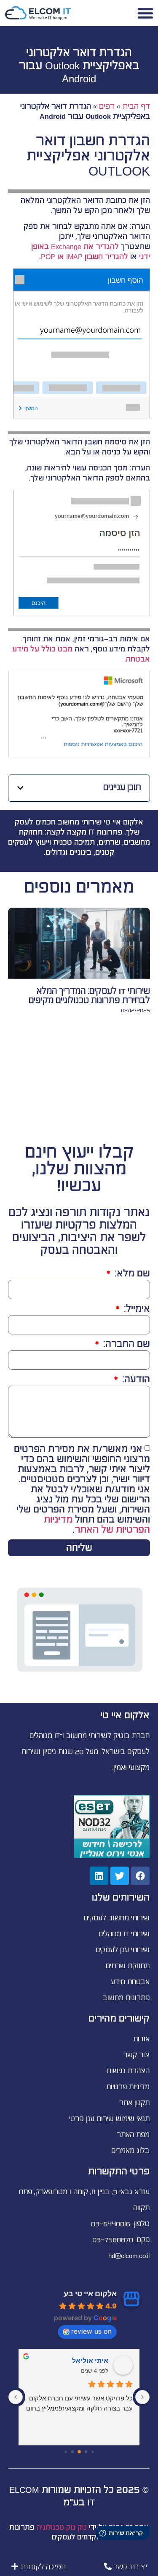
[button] (20, 788)
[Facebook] (140, 1876)
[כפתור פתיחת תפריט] (145, 13)
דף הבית (136, 106)
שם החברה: (125, 1344)
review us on (91, 2331)
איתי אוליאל (90, 2361)
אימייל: (136, 1309)
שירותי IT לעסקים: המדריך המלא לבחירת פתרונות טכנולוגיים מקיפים (89, 996)
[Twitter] (120, 1876)
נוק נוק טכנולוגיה (62, 2528)
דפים (107, 106)
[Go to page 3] (72, 2452)
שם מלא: (131, 1274)
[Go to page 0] (92, 2451)
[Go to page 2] (79, 2452)
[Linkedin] (99, 1876)
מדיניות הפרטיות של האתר (97, 1524)
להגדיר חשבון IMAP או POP (84, 257)
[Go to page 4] (66, 2451)
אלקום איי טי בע (90, 2294)
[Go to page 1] (86, 2452)
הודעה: (135, 1380)
